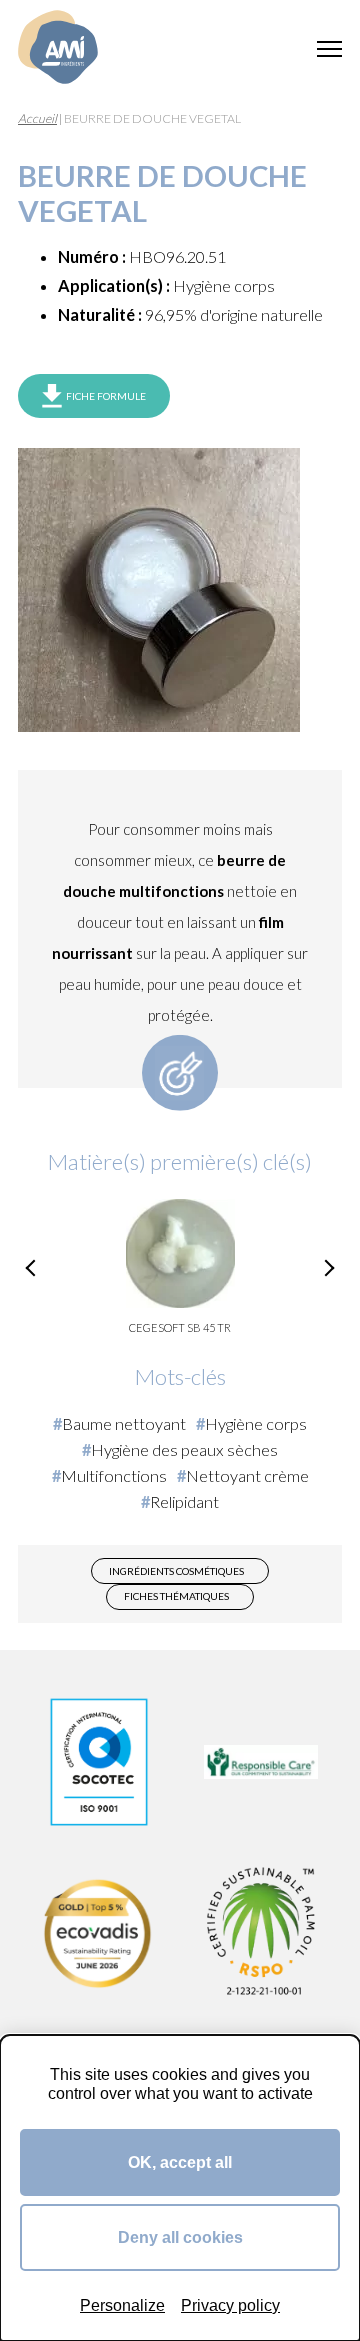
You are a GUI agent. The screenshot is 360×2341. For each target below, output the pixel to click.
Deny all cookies (180, 2237)
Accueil (37, 118)
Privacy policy (230, 2305)
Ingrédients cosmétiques (176, 1571)
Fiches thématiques (176, 1596)
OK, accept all (180, 2162)
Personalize (122, 2305)
